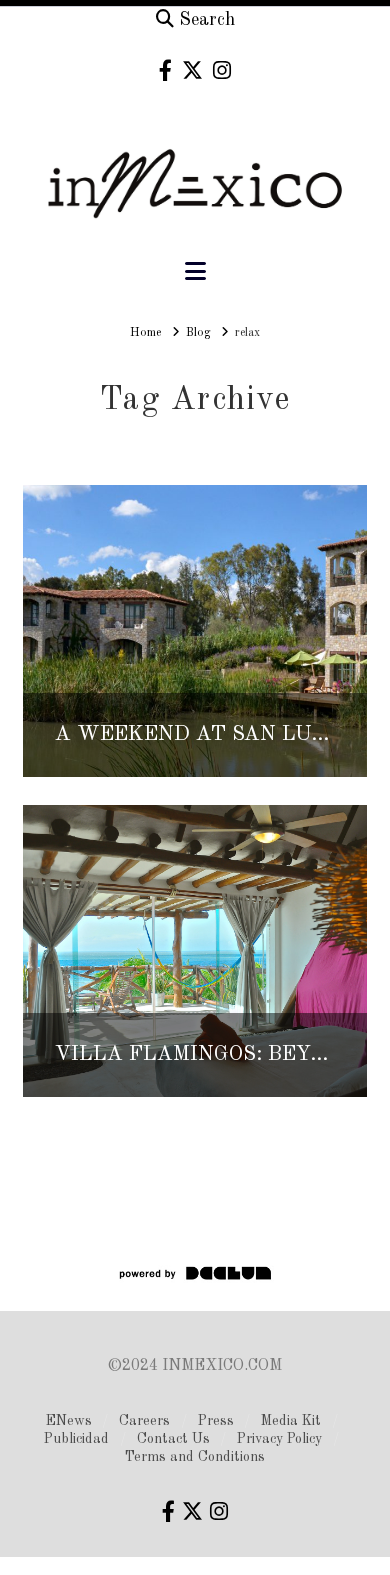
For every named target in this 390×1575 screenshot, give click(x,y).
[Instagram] (222, 70)
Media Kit (291, 1421)
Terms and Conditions (195, 1457)
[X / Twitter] (192, 70)
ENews (69, 1421)
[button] (195, 272)
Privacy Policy (279, 1439)
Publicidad (76, 1439)
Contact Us (173, 1439)
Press (216, 1421)
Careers (144, 1421)
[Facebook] (165, 70)
